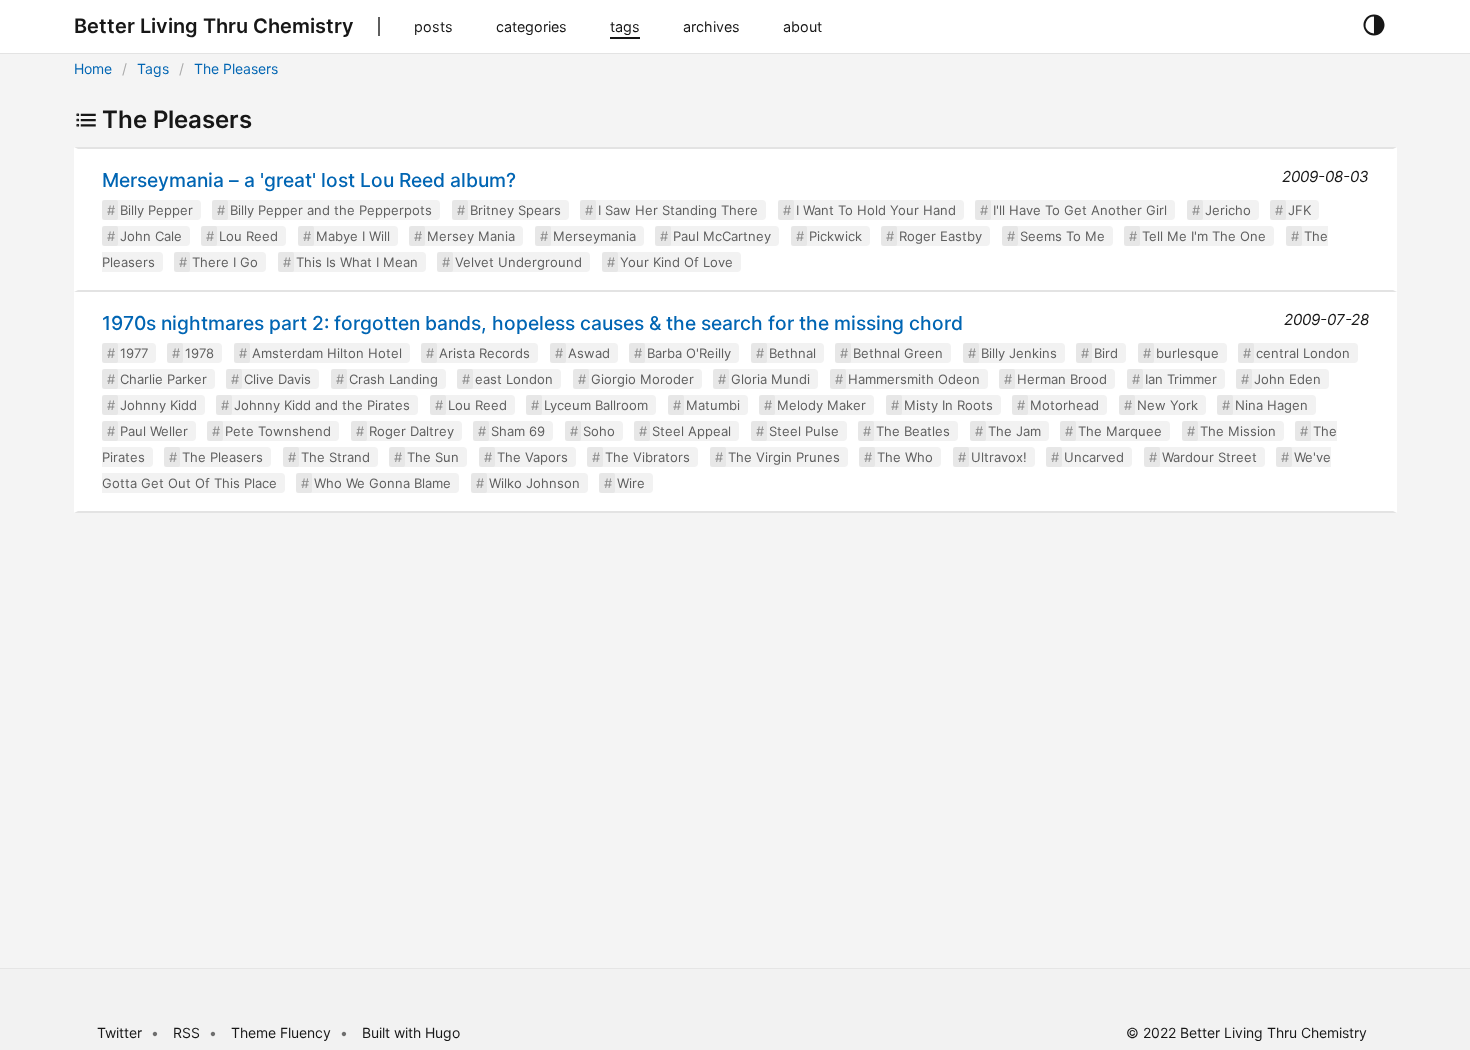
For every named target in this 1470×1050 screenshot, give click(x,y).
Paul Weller (154, 431)
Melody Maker (821, 405)
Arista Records (484, 353)
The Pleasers (236, 68)
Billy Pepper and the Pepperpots (331, 210)
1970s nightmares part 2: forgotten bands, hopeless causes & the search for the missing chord (532, 323)
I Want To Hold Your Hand (876, 210)
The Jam (1014, 431)
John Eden (1287, 379)
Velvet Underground (518, 262)
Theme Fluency (283, 1032)
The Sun (433, 457)
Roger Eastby (940, 236)
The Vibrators (647, 457)
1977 (134, 353)
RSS (186, 1032)
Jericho (1228, 210)
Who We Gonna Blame (382, 483)
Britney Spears (515, 210)
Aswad (589, 353)
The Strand (335, 457)
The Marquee (1120, 431)
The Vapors (532, 457)
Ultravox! (999, 457)
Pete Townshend (278, 431)
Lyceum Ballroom (596, 405)
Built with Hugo (411, 1032)
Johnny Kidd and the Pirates (322, 405)
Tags (153, 68)
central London (1303, 353)
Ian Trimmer (1181, 379)
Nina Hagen (1271, 405)
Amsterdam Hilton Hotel (327, 353)
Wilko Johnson (534, 483)
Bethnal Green (898, 353)
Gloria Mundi (770, 379)
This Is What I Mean (357, 262)
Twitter (119, 1032)
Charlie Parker (163, 379)
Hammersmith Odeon (914, 379)
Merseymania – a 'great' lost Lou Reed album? (309, 180)
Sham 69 (518, 431)
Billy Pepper (156, 210)
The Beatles (913, 431)
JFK (1299, 210)
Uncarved (1094, 457)
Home (93, 68)
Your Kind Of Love (676, 262)
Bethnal (792, 353)
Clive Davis (277, 379)
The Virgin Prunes (784, 457)
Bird (1106, 353)
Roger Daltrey (411, 431)
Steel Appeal (691, 431)
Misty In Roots (948, 405)
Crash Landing (393, 379)
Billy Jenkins (1019, 353)
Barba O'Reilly (689, 353)
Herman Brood (1062, 379)
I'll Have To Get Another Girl (1080, 210)
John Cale (151, 236)
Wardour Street (1209, 457)
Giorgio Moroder (642, 379)
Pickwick (835, 236)
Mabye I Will (353, 236)
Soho (599, 431)
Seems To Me (1062, 236)
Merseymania (594, 236)
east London (514, 379)
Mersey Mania (471, 236)
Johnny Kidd (158, 405)
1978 (199, 353)
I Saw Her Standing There (678, 210)
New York (1167, 405)
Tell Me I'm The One (1204, 236)
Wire (631, 483)
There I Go (225, 262)
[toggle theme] (1373, 26)
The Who (905, 457)
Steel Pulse (804, 431)
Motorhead (1064, 405)
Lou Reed (248, 236)
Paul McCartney (722, 236)
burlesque (1187, 353)
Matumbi (713, 405)
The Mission (1238, 431)
